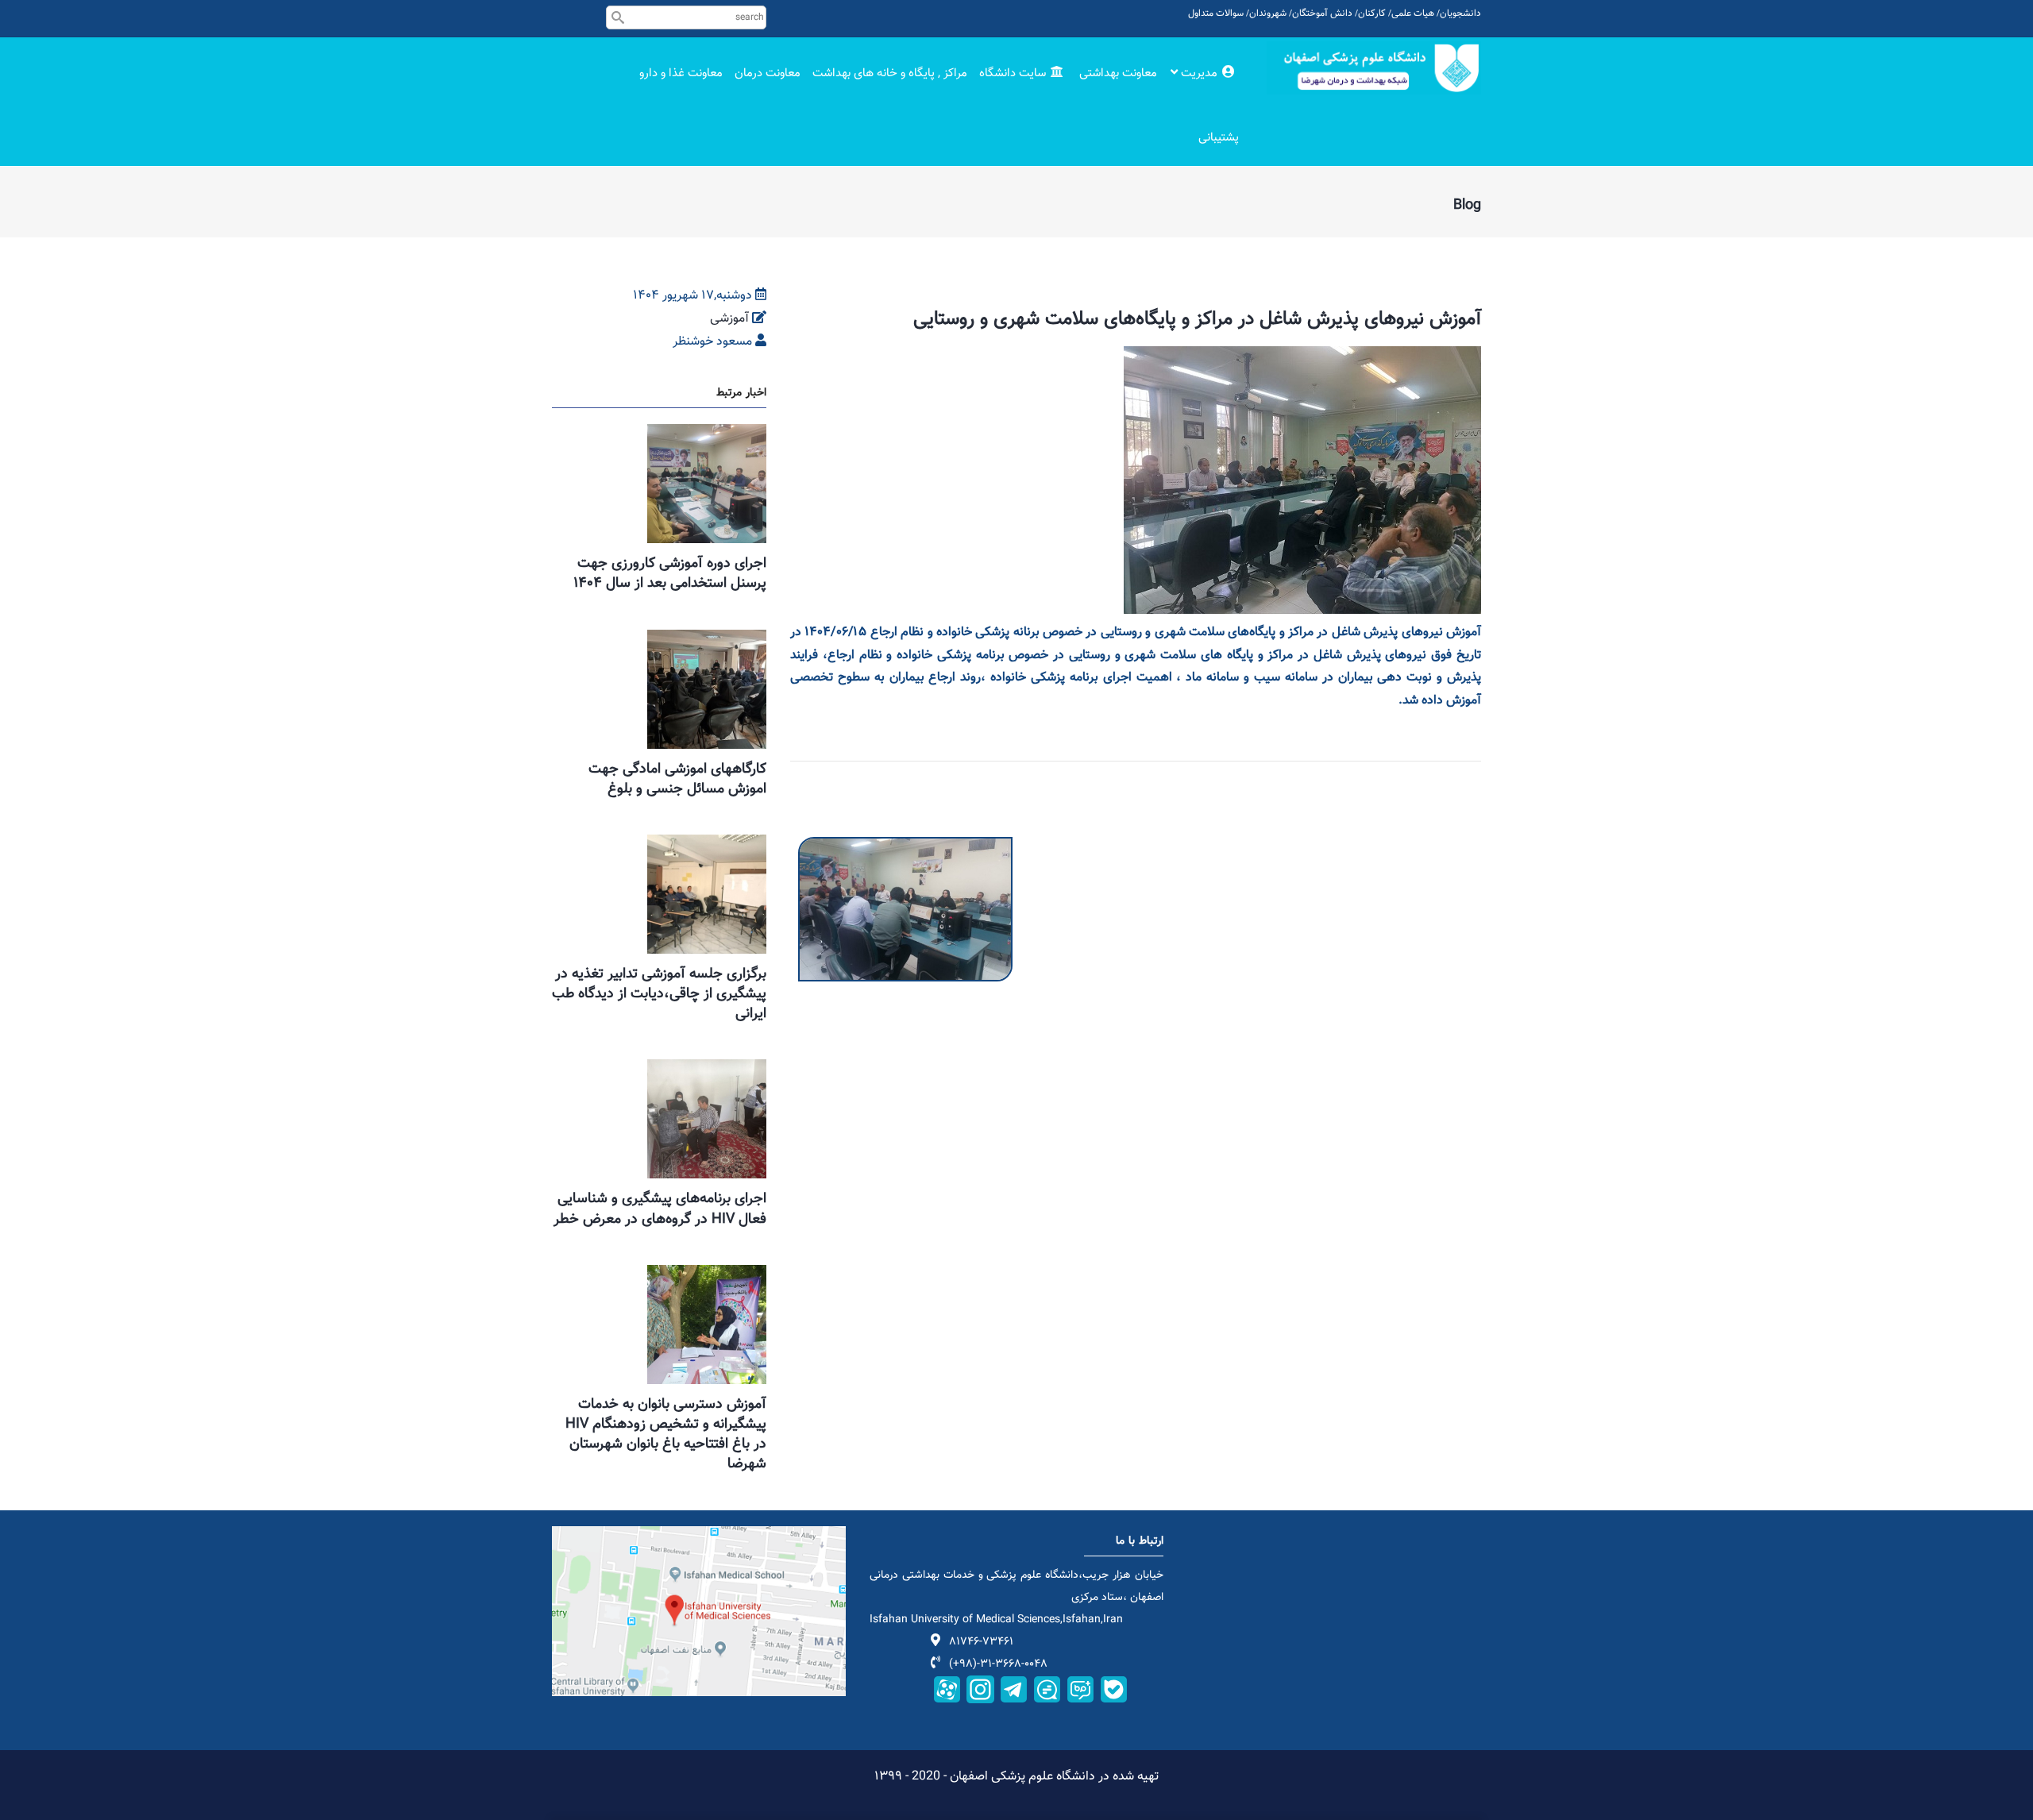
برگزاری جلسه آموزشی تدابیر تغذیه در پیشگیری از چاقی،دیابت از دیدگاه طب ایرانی (659, 994)
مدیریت (1199, 73)
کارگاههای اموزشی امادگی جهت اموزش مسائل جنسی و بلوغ (677, 779)
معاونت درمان (768, 73)
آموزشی (729, 319)
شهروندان (1268, 13)
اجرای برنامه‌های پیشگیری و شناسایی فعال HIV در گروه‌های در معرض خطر (660, 1209)
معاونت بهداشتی (1118, 73)
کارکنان (1372, 13)
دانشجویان (1460, 13)
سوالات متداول (1216, 13)
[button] (905, 848)
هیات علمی (1413, 13)
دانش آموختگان (1322, 13)
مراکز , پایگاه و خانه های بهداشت (890, 73)
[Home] (1374, 68)
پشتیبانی (1219, 138)
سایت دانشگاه (1014, 73)
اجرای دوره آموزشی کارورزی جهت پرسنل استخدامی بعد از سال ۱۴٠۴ (670, 574)
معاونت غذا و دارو (681, 73)
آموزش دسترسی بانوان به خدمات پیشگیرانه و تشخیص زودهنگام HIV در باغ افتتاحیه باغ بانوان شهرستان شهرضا (666, 1435)
